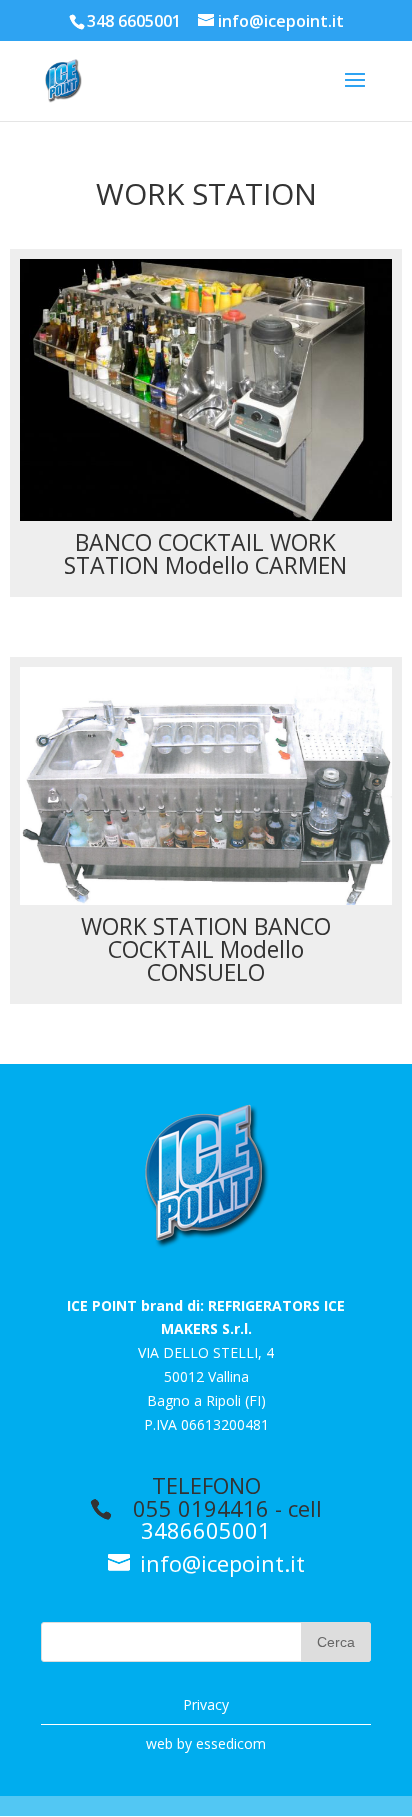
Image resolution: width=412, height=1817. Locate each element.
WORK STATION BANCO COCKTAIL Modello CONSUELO (206, 949)
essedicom (231, 1743)
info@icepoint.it (219, 1563)
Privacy (206, 1704)
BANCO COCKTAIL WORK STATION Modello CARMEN (205, 553)
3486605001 (206, 1530)
